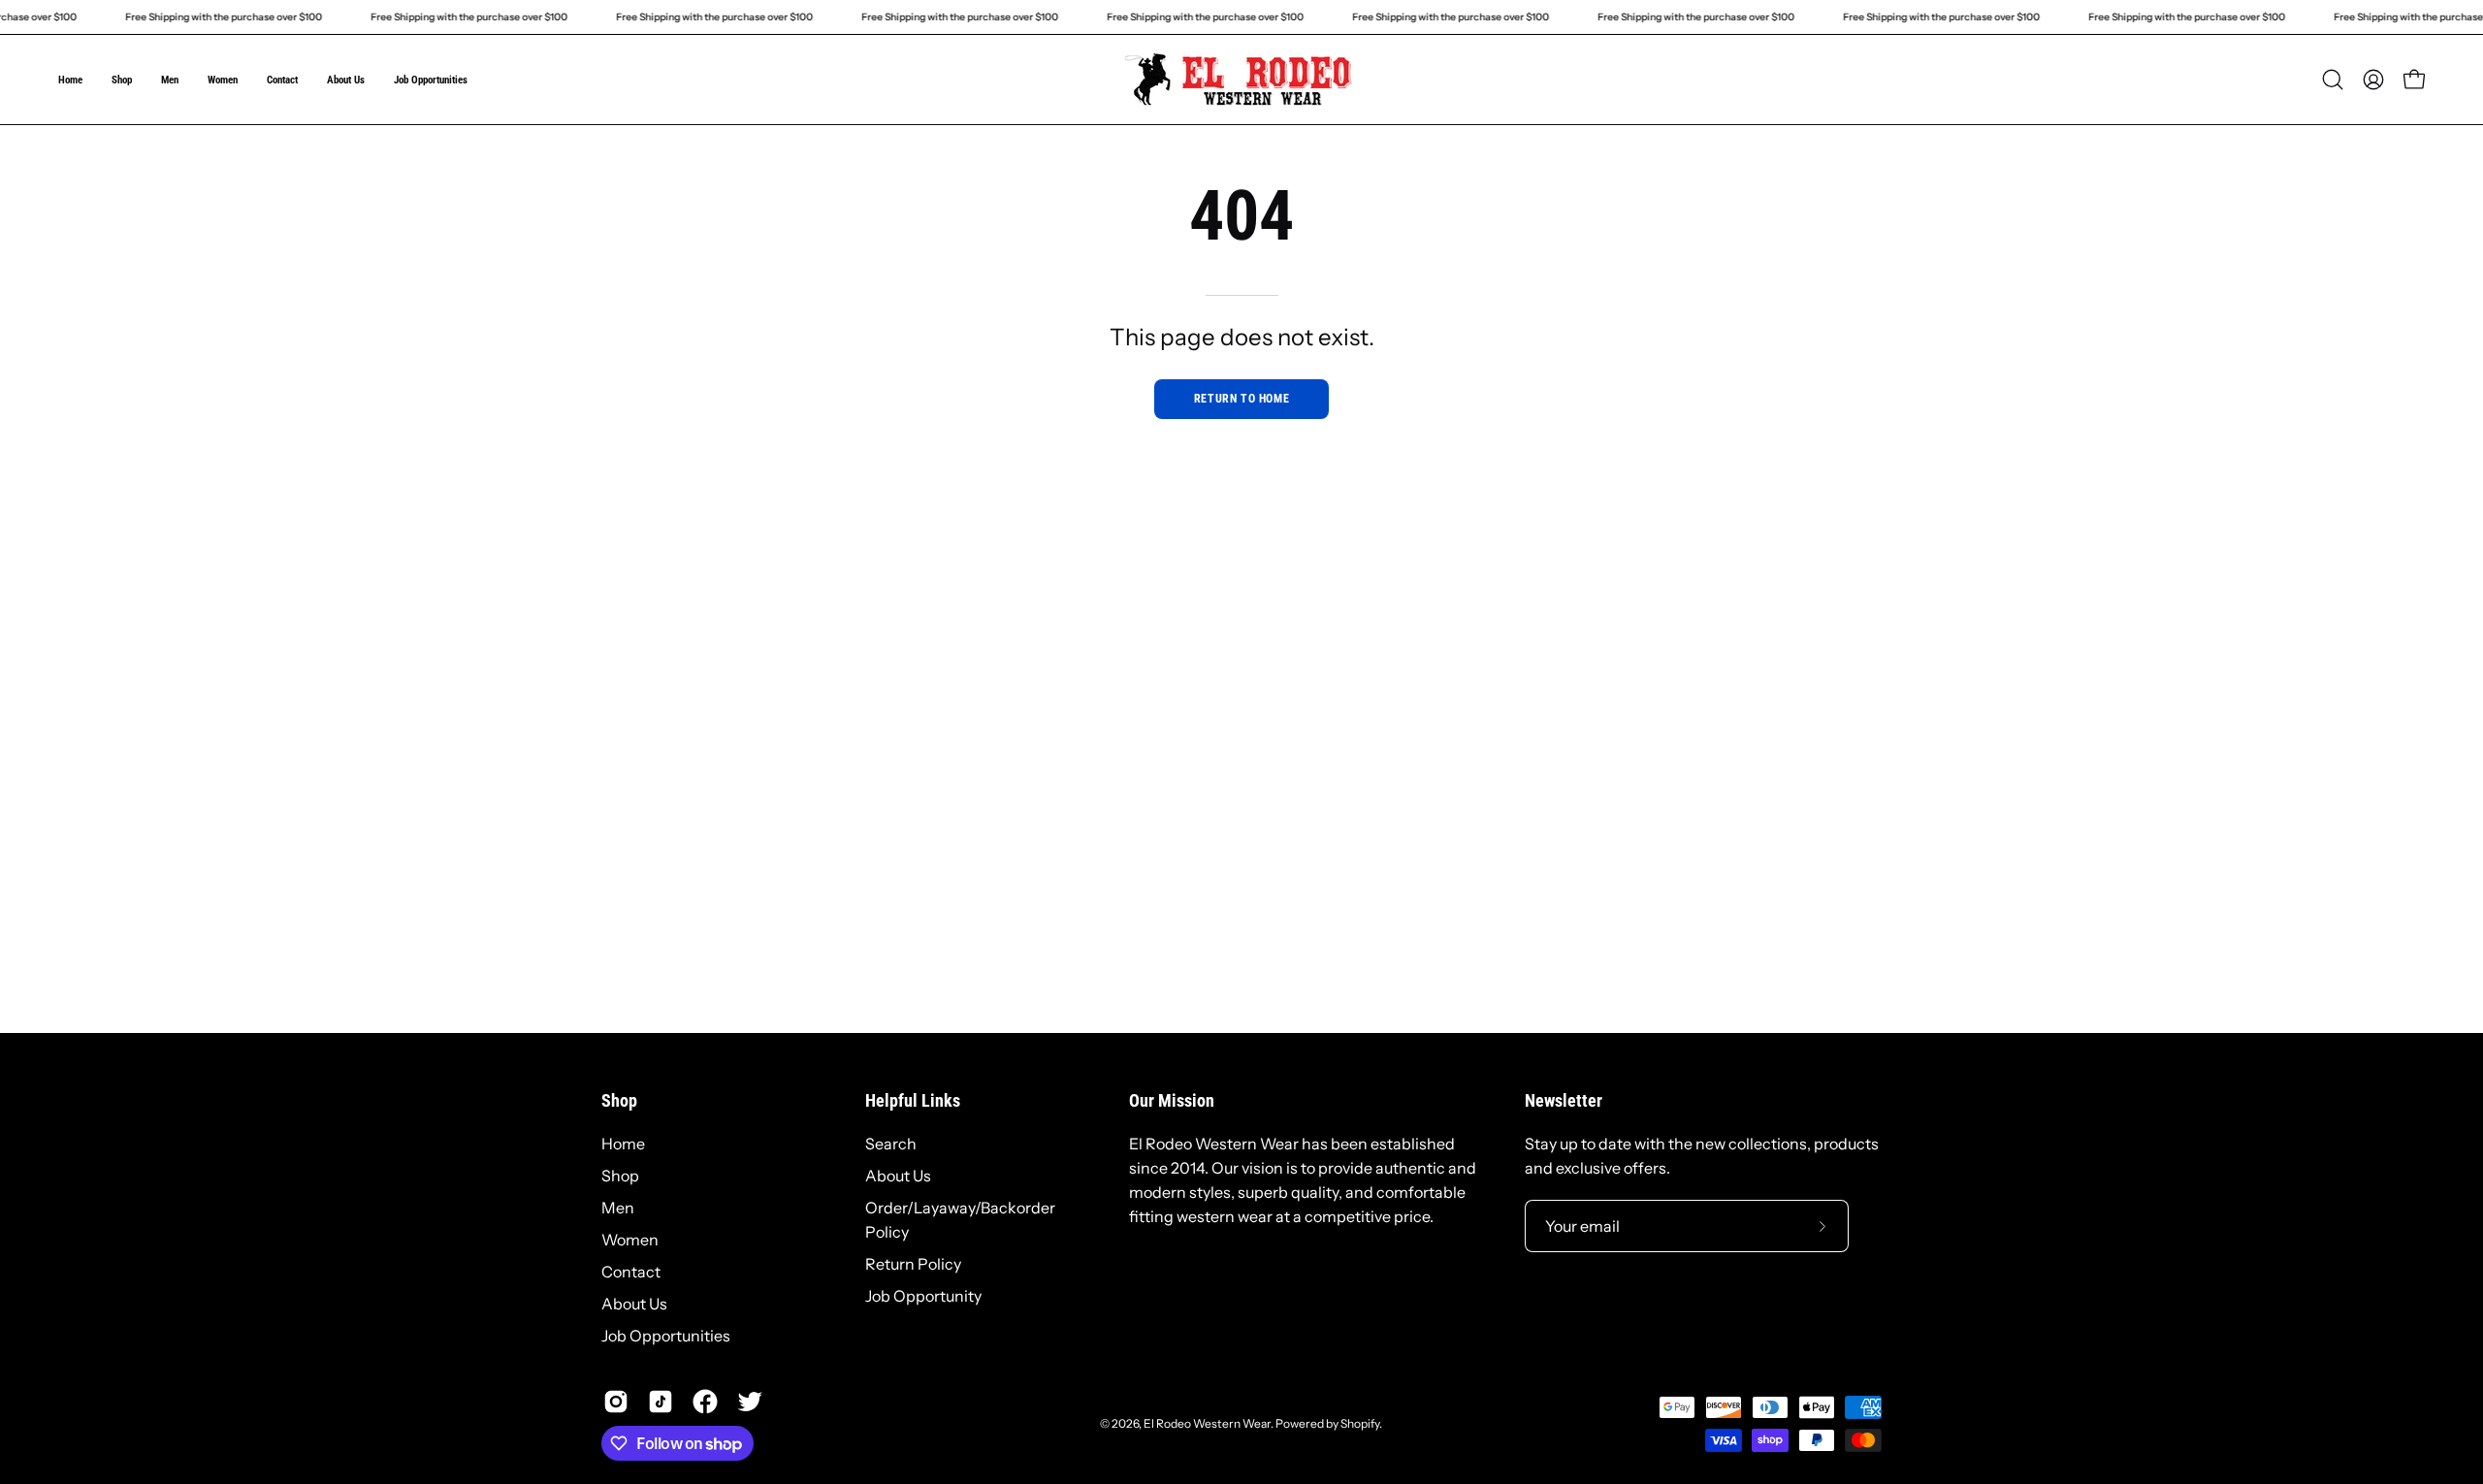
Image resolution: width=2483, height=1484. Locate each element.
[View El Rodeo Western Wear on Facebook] (705, 1402)
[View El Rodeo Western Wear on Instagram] (616, 1402)
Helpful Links (913, 1101)
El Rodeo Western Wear (1207, 1423)
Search (891, 1144)
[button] (2333, 80)
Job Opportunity (923, 1296)
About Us (634, 1304)
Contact (631, 1272)
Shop (619, 1101)
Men (618, 1208)
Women (630, 1240)
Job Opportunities (666, 1336)
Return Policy (913, 1264)
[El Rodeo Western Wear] (1241, 80)
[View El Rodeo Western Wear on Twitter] (750, 1402)
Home (623, 1144)
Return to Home (1241, 399)
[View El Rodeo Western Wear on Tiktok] (661, 1402)
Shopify (1360, 1423)
